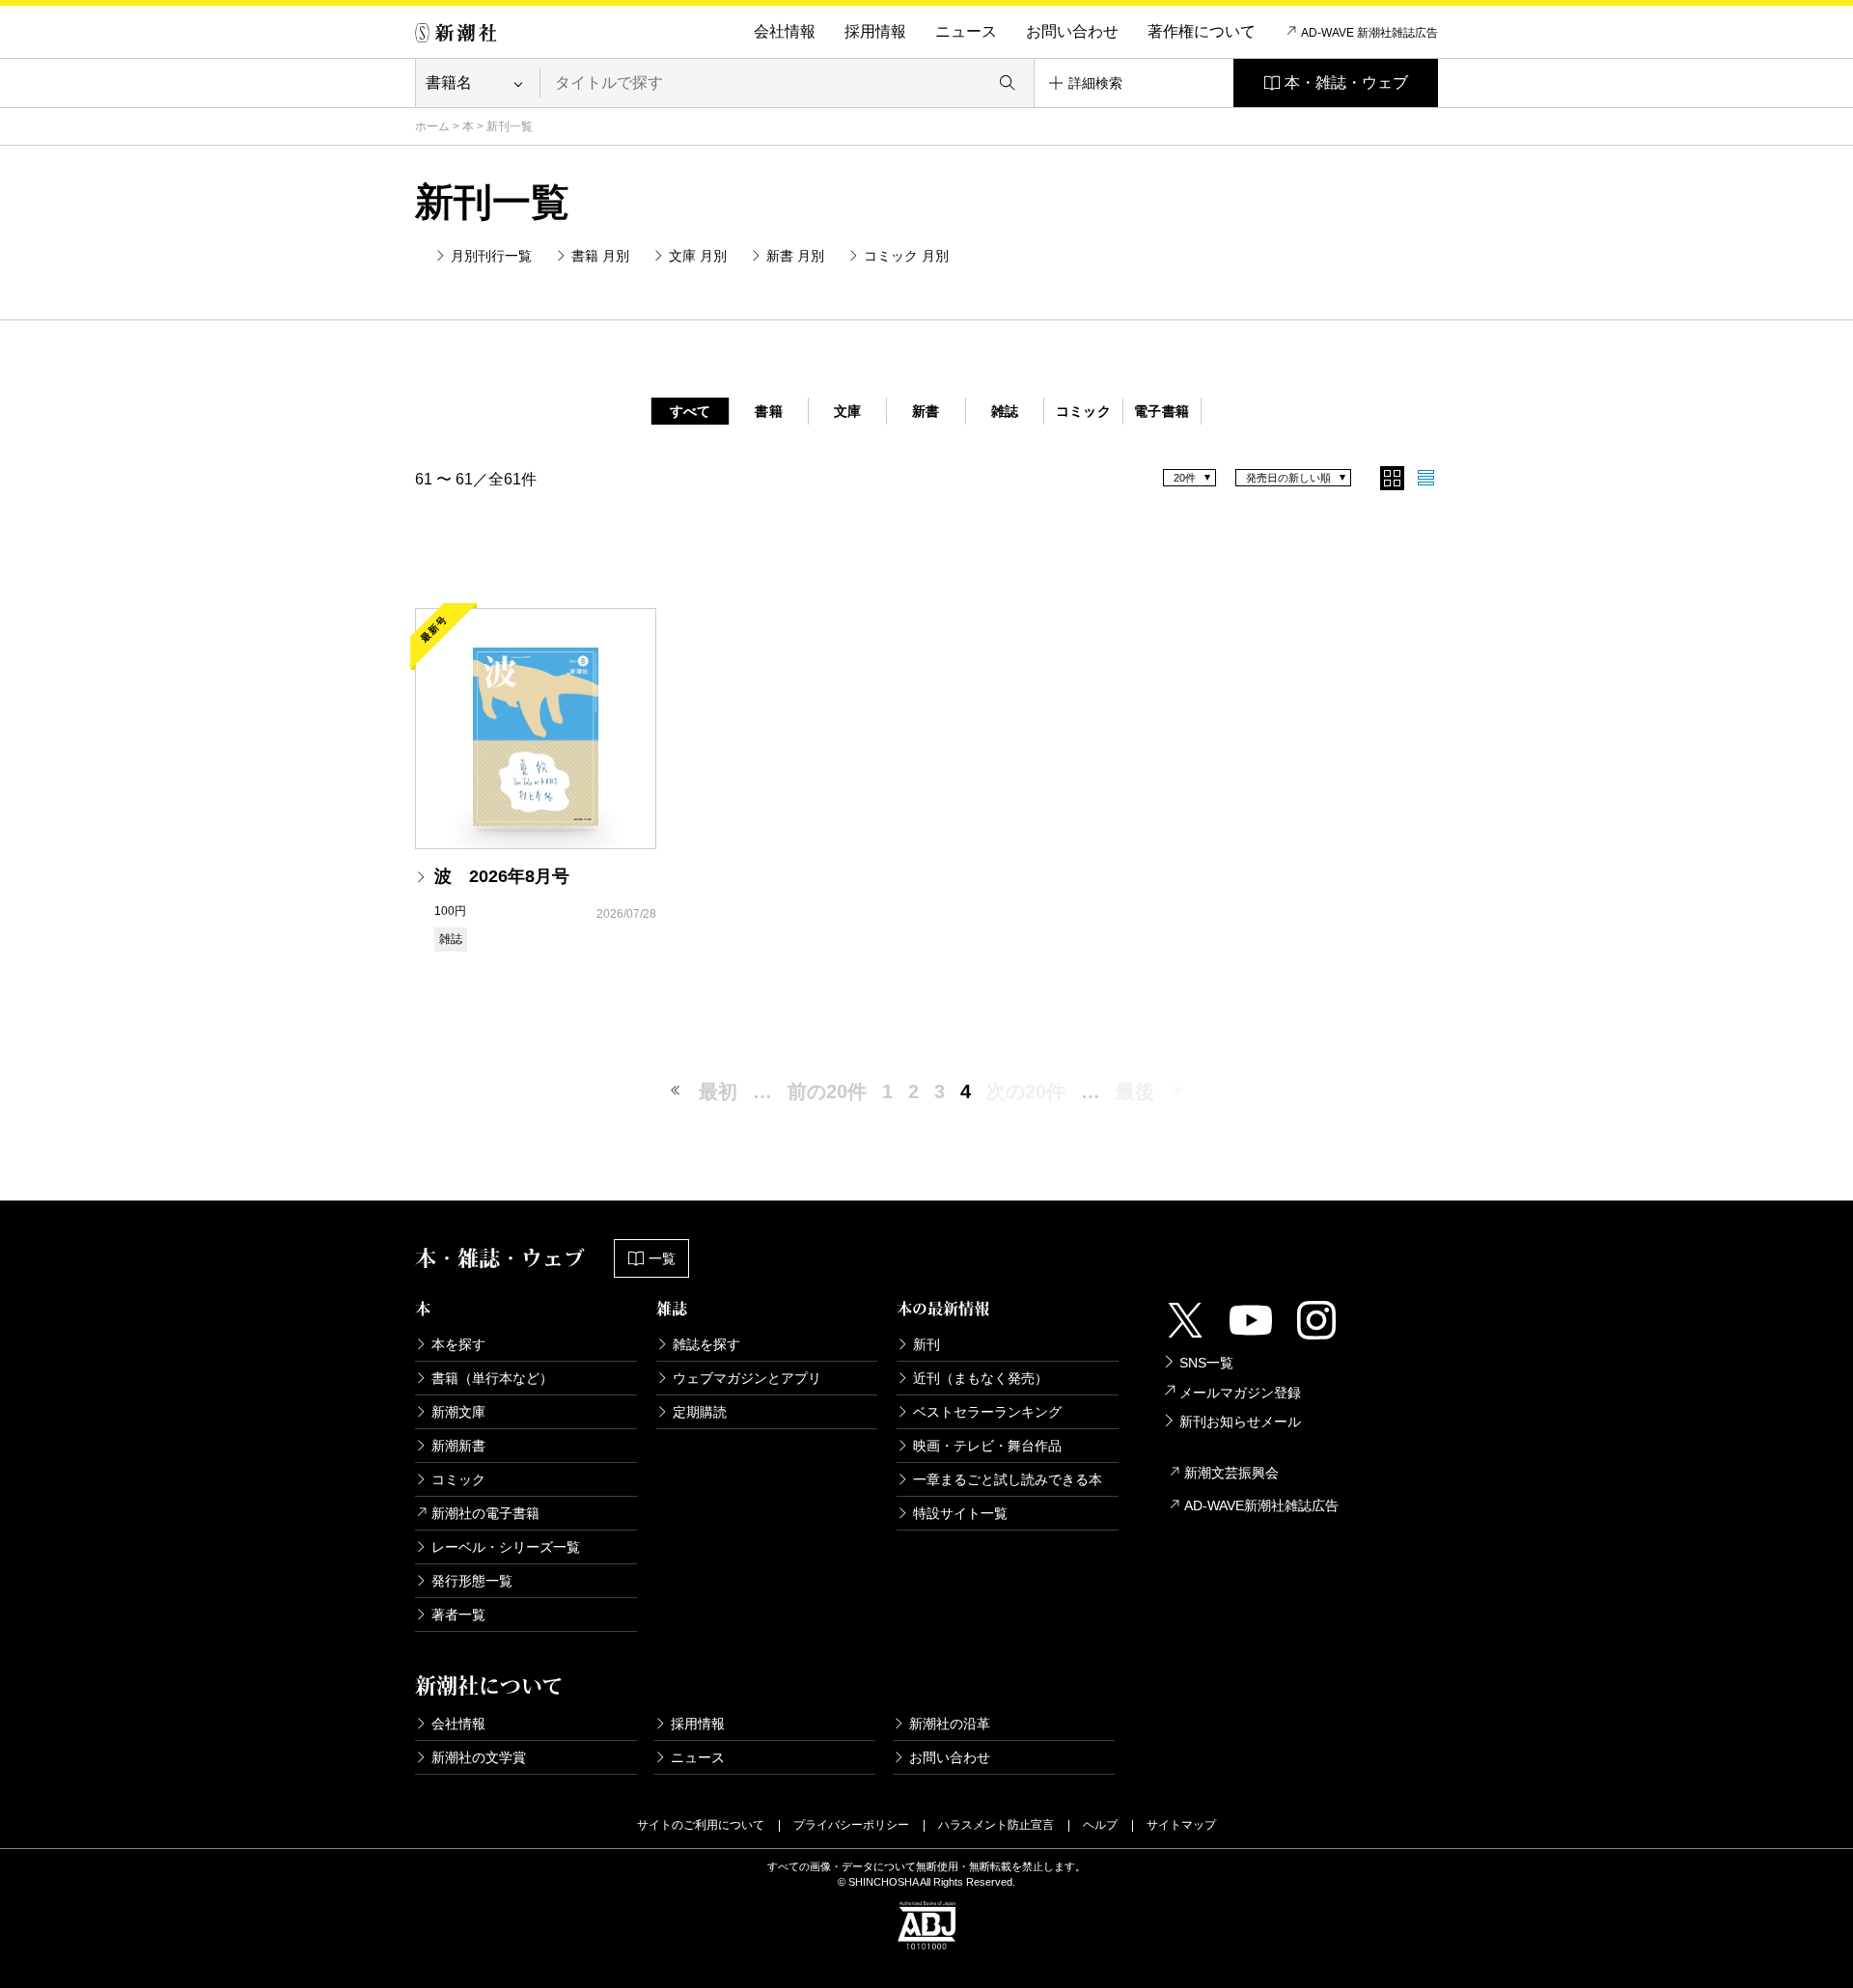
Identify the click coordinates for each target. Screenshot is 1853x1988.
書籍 (769, 411)
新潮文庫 (458, 1412)
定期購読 (700, 1412)
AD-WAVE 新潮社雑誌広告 (1369, 33)
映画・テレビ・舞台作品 (987, 1446)
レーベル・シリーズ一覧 (506, 1547)
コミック (1083, 411)
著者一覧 (458, 1615)
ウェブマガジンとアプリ (747, 1378)
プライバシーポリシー (851, 1825)
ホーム (432, 126)
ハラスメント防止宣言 (996, 1825)
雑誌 (1005, 411)
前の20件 (827, 1091)
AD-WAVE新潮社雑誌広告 (1261, 1505)
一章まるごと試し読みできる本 (1008, 1479)
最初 (718, 1091)
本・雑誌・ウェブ (1346, 83)
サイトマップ (1181, 1825)
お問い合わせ (1072, 31)
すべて (691, 411)
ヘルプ (1100, 1825)
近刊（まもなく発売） (981, 1378)
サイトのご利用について (701, 1825)
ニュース (966, 31)
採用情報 (875, 31)
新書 (926, 411)
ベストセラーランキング (987, 1412)
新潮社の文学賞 (479, 1757)
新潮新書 (458, 1446)
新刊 (926, 1344)
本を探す (458, 1344)
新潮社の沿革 (950, 1724)
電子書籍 (1162, 411)
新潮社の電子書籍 (485, 1513)
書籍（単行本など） (492, 1378)
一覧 (662, 1258)
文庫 (848, 411)
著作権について (1202, 31)
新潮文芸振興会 (1231, 1473)
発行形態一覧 (472, 1581)
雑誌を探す (706, 1344)
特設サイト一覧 (960, 1513)
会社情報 (785, 31)
